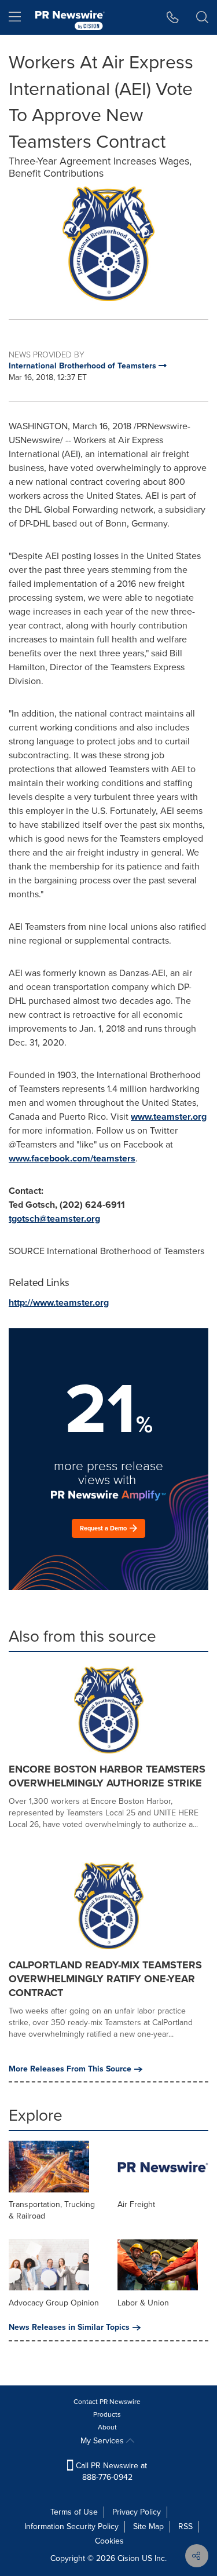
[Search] (202, 17)
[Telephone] (173, 17)
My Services (103, 2441)
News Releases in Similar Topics (69, 2327)
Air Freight (136, 2204)
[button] (108, 244)
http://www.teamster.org (59, 1302)
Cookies (109, 2541)
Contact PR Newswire (107, 2402)
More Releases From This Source (70, 2069)
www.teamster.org (169, 1117)
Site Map (148, 2526)
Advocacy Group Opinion (54, 2303)
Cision (128, 2558)
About (107, 2427)
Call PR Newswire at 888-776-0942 (110, 2471)
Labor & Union (143, 2303)
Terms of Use (74, 2512)
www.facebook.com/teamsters (72, 1158)
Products (107, 2414)
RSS (185, 2526)
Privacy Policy (137, 2512)
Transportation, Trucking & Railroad (52, 2210)
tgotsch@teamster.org (54, 1218)
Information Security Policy (71, 2526)
